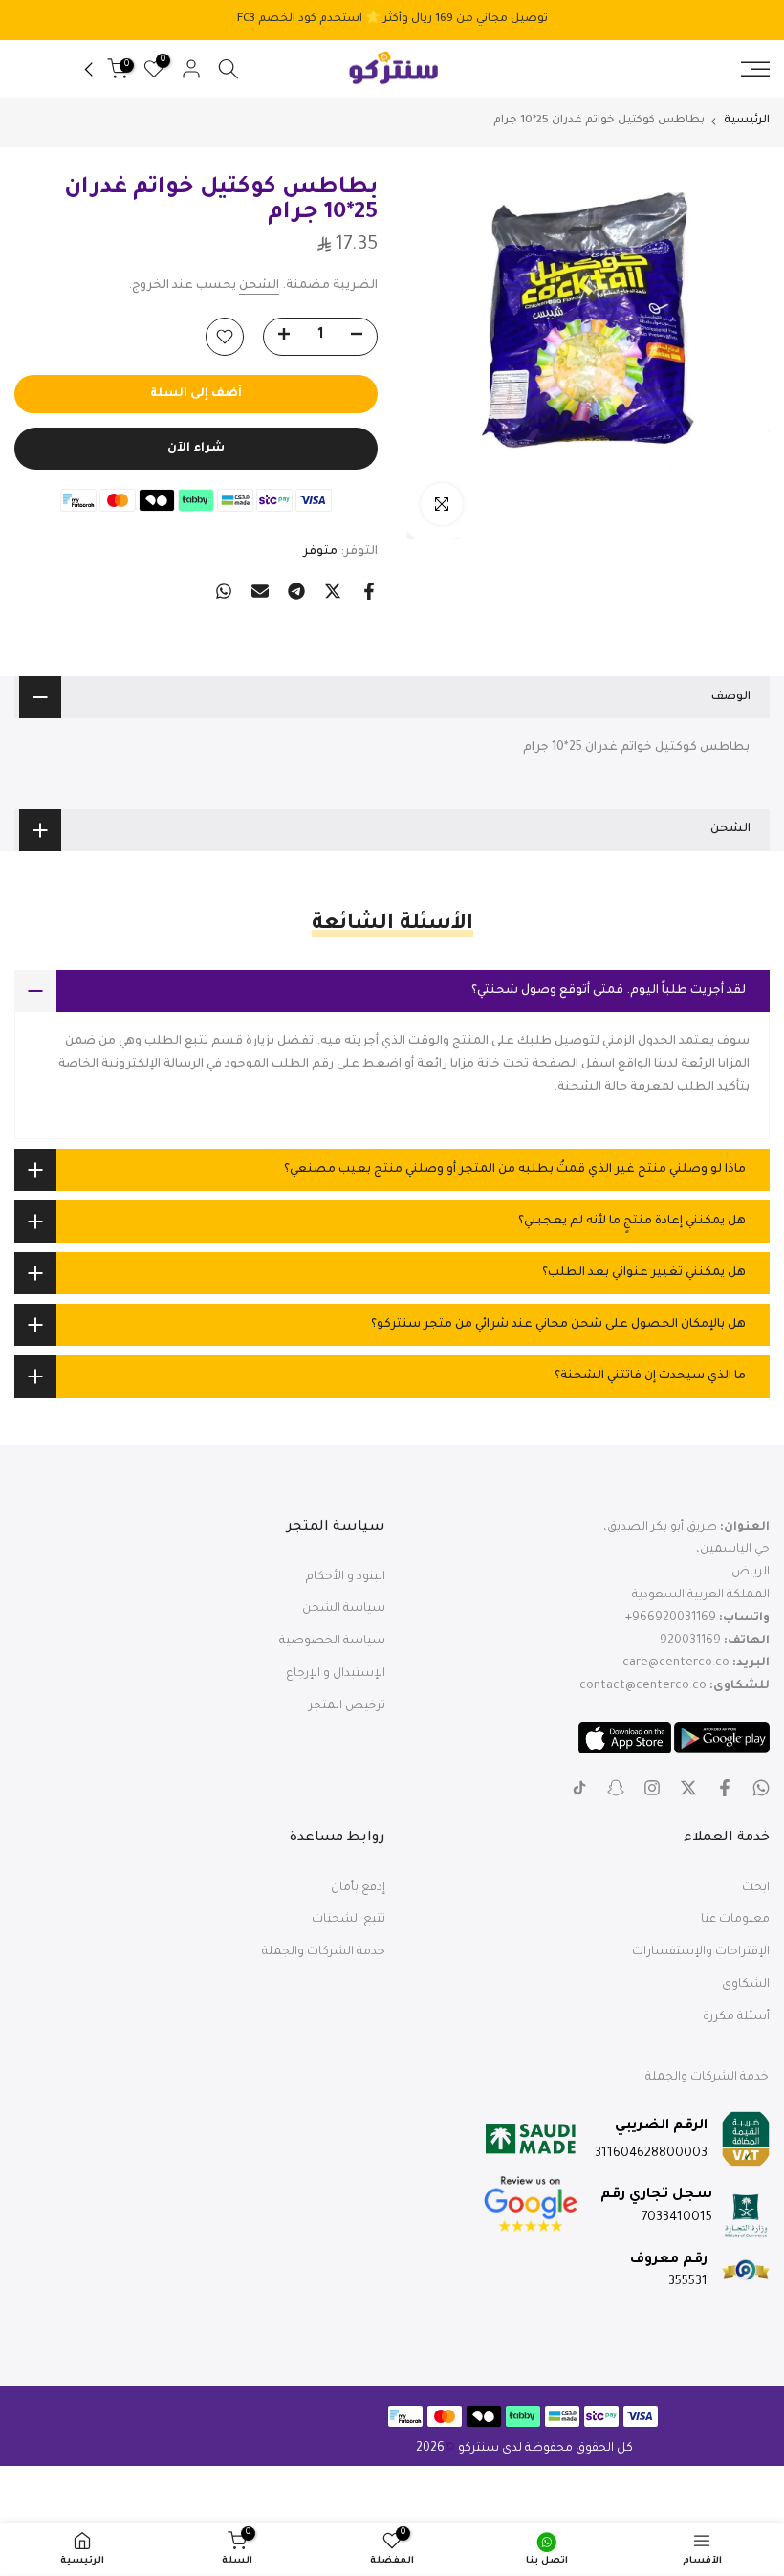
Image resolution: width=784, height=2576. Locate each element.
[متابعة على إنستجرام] (652, 1788)
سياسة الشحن (344, 1609)
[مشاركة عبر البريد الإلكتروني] (260, 591)
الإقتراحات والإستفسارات (701, 1952)
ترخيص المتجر (347, 1706)
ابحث (756, 1888)
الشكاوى (746, 1985)
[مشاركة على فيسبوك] (369, 591)
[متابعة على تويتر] (688, 1788)
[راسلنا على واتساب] (761, 1788)
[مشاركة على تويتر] (333, 591)
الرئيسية (747, 121)
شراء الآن (196, 449)
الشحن (259, 286)
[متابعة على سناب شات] (616, 1788)
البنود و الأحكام (346, 1577)
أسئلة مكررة (736, 2017)
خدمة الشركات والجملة (324, 1952)
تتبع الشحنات (348, 1920)
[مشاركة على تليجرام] (296, 591)
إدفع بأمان (358, 1888)
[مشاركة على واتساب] (224, 591)
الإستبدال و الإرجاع (336, 1674)
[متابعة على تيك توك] (579, 1788)
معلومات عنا (735, 1920)
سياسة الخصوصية (332, 1641)
